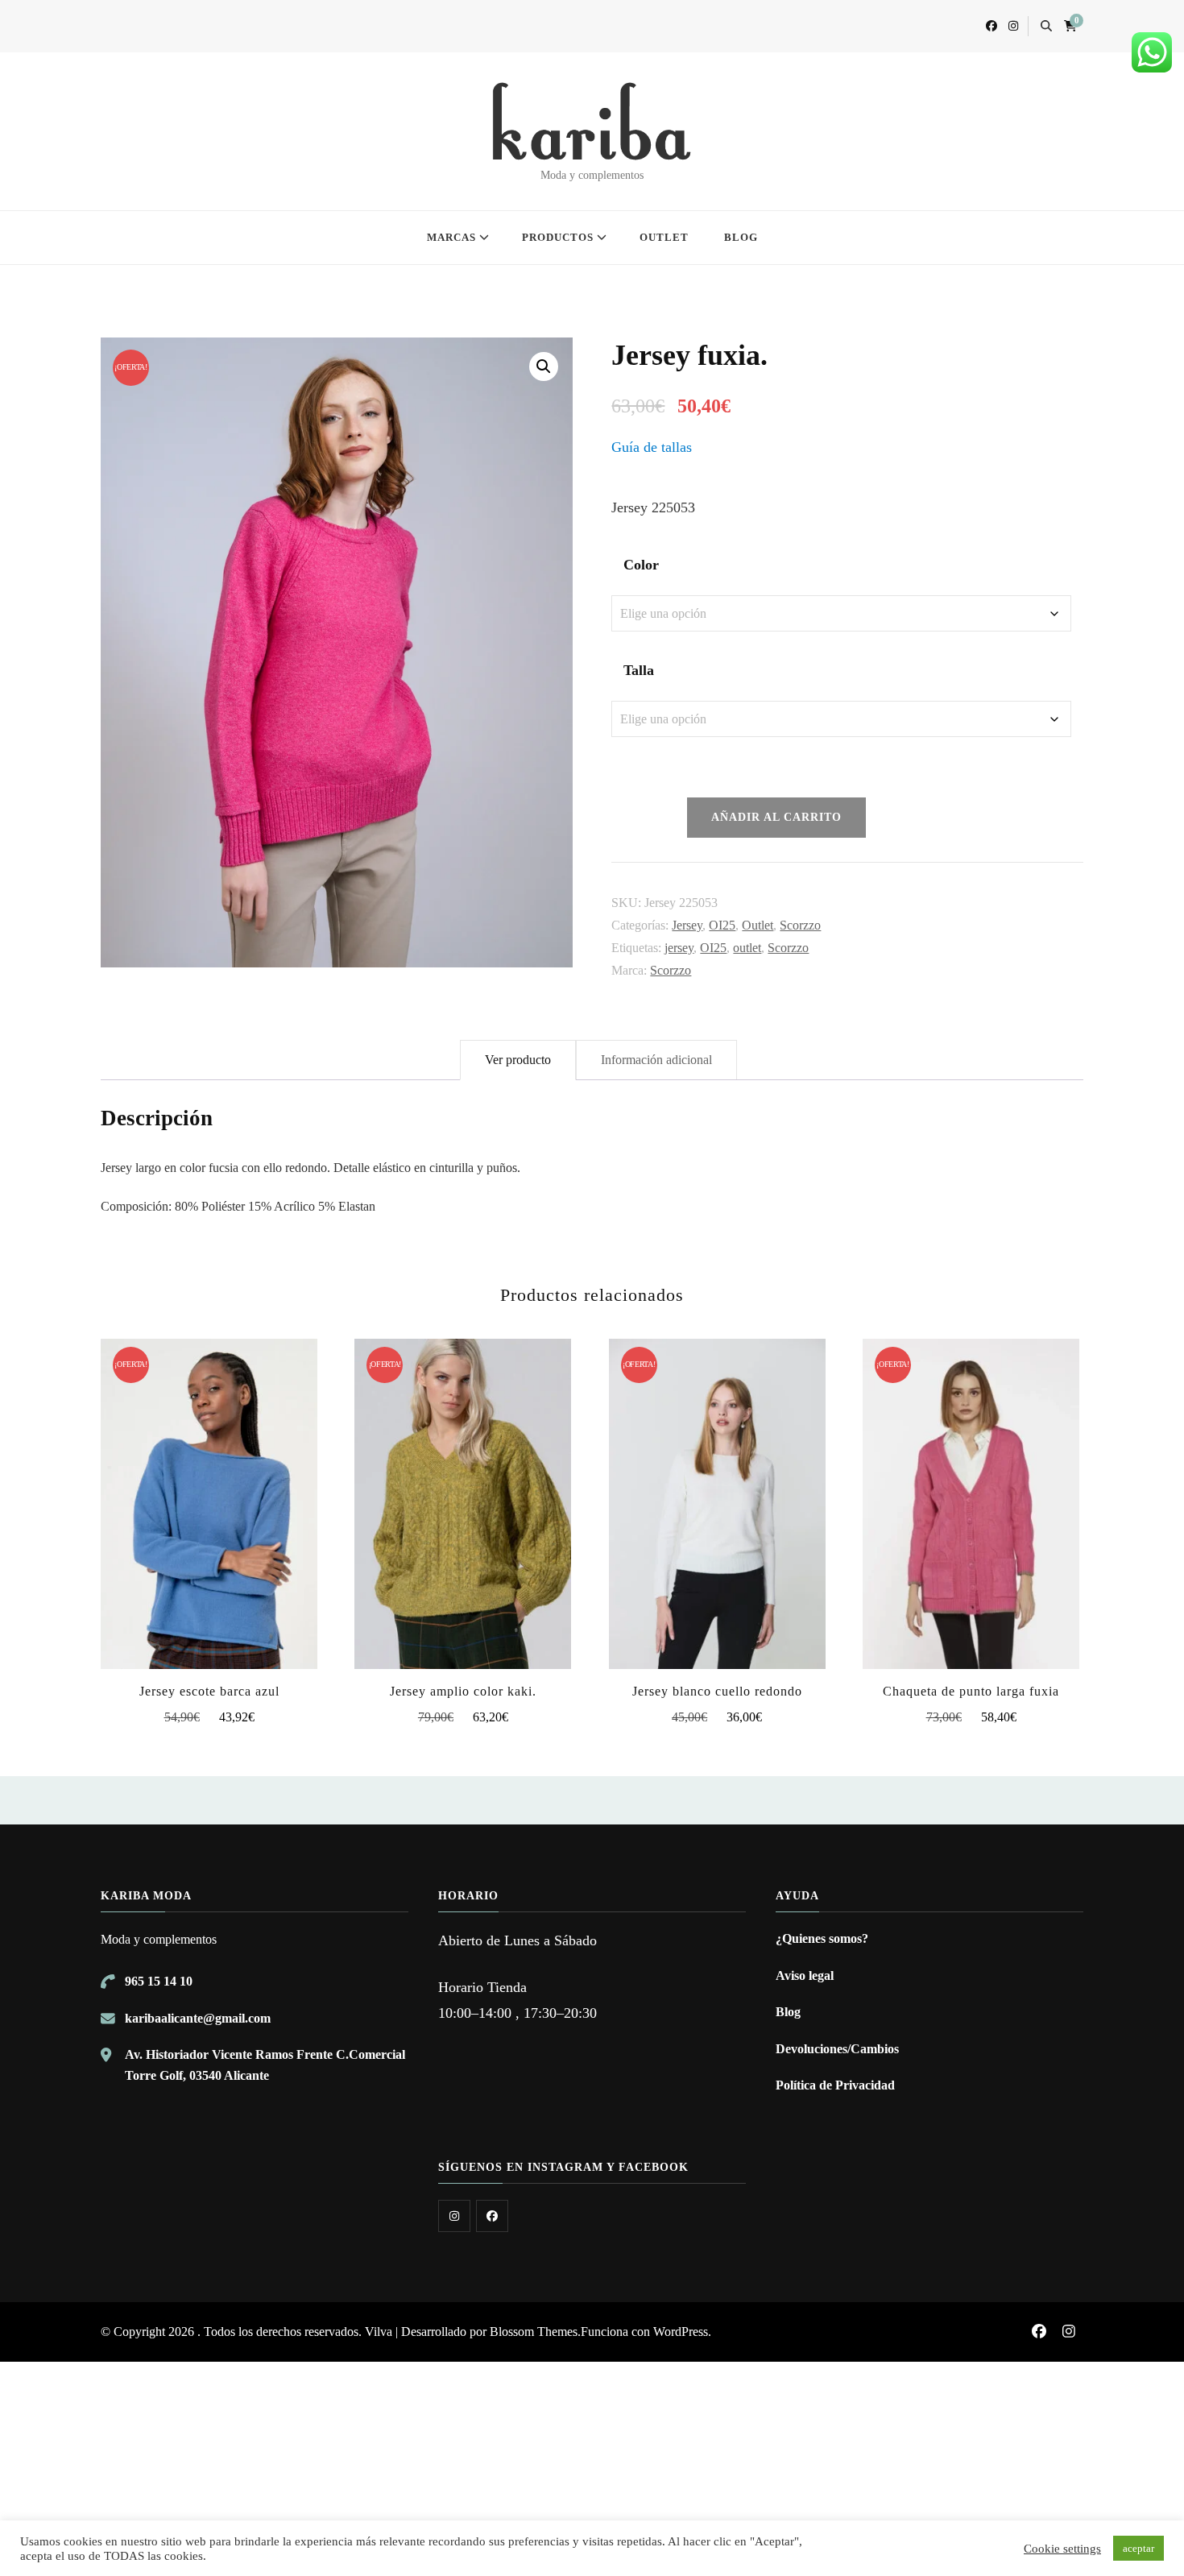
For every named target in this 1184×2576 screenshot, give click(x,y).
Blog (788, 2012)
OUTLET (664, 237)
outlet (747, 948)
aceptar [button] (1138, 2548)
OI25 (722, 925)
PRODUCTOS (558, 237)
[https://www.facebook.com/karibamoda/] (492, 2216)
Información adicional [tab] (656, 1060)
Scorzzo (800, 925)
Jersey (687, 925)
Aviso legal (805, 1975)
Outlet (758, 925)
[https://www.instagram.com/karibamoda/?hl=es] (454, 2216)
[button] (544, 367)
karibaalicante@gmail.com (198, 2018)
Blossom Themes (534, 2332)
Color (641, 565)
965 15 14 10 (159, 1981)
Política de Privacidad (835, 2085)
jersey (679, 948)
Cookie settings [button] (1062, 2549)
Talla (639, 670)
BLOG (741, 237)
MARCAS (451, 237)
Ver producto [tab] (518, 1060)
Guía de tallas (652, 447)
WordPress (681, 2332)
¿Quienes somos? (822, 1938)
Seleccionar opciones (209, 1500)
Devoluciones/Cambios (837, 2049)
